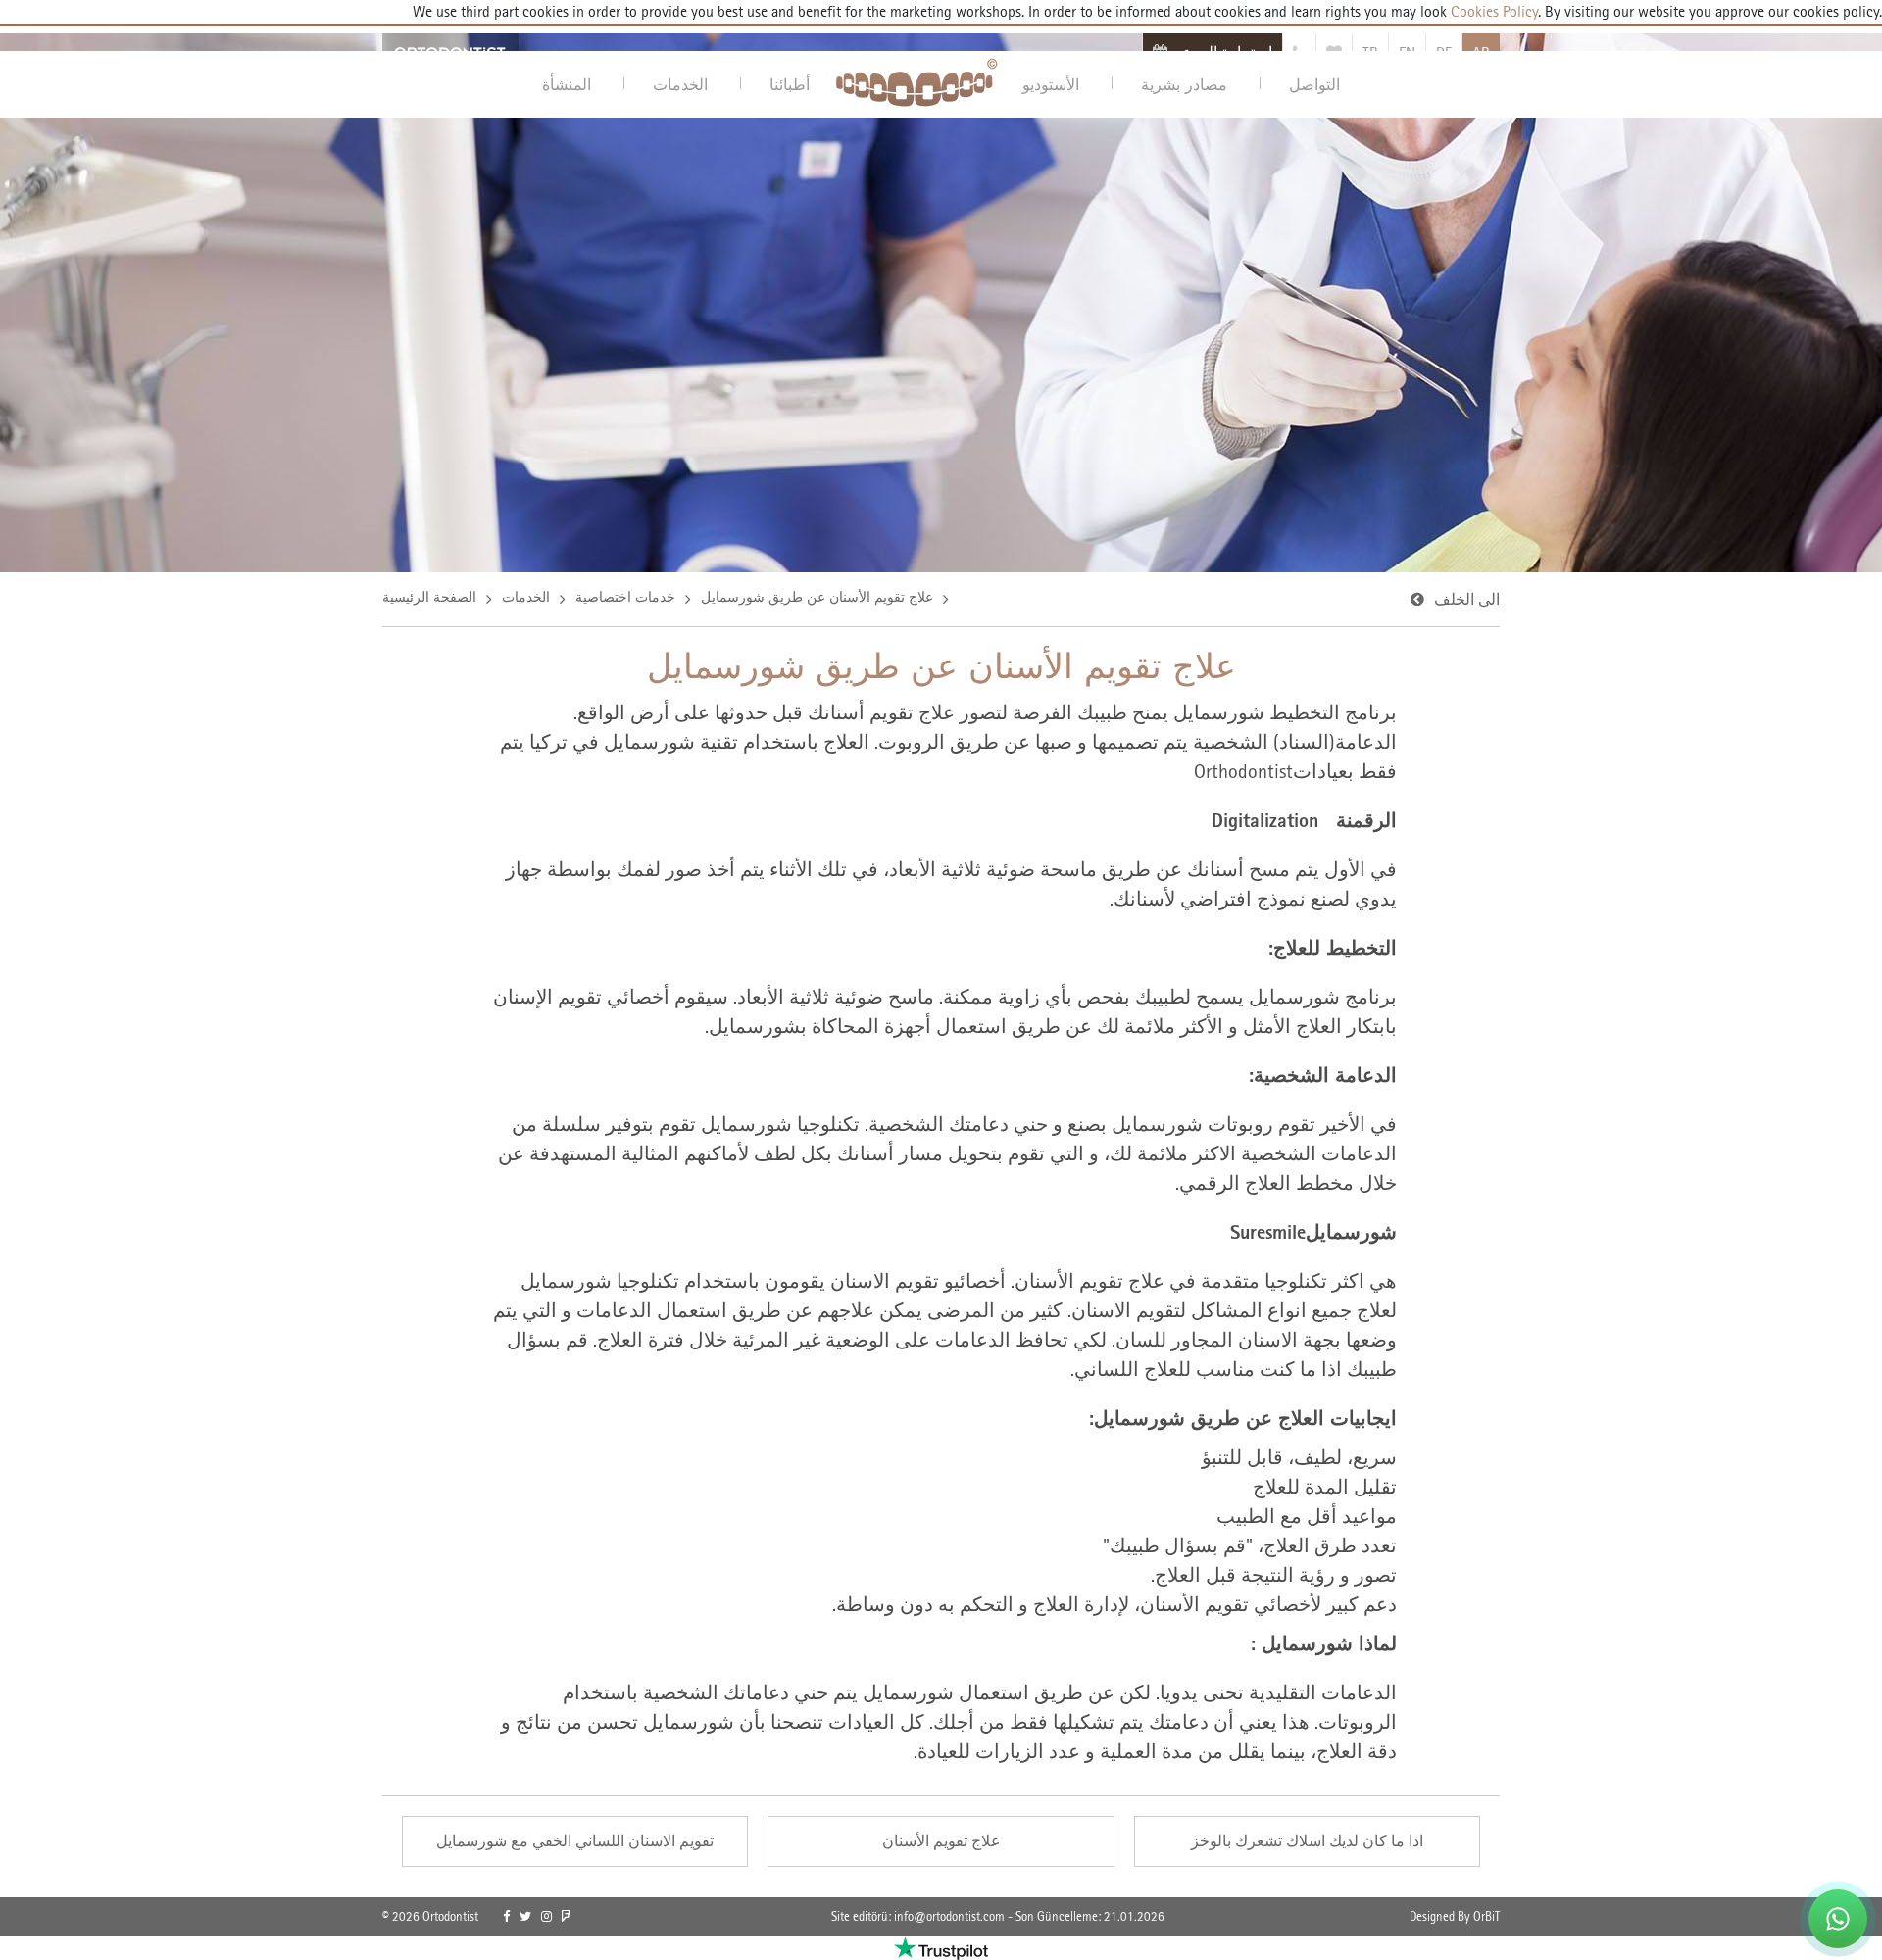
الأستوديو (1051, 84)
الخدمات (680, 84)
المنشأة (567, 84)
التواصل (1314, 84)
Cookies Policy (1492, 11)
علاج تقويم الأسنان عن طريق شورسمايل (817, 597)
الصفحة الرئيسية (429, 597)
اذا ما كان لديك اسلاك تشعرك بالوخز (1307, 1841)
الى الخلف (1467, 599)
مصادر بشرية (1184, 84)
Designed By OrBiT (1455, 1916)
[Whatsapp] (1838, 1919)
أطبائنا (790, 84)
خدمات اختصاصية (625, 597)
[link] (506, 1917)
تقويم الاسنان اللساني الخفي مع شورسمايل (575, 1841)
